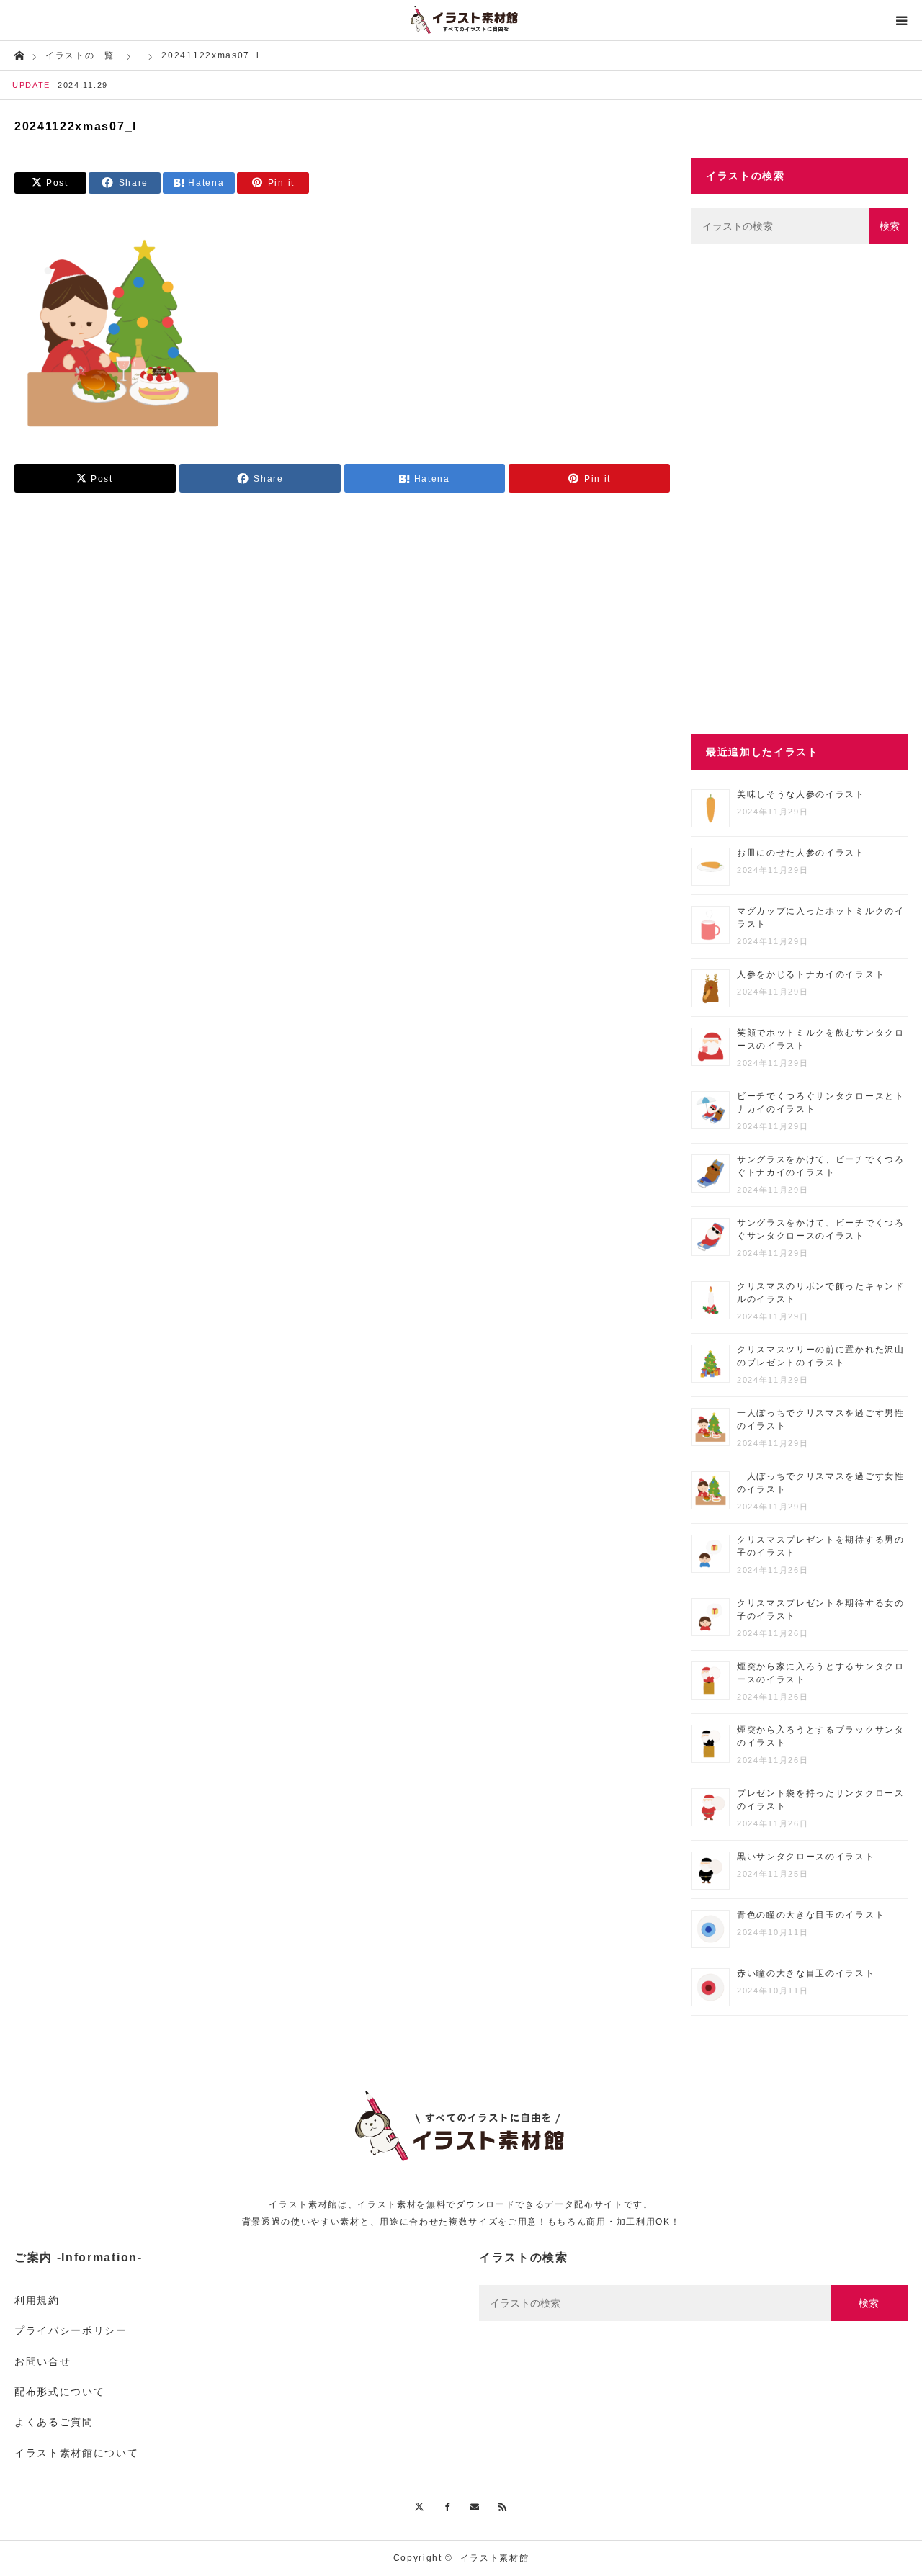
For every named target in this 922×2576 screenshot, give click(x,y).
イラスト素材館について (76, 2453)
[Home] (19, 54)
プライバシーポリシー (71, 2330)
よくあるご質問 (54, 2422)
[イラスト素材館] (461, 20)
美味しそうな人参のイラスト (801, 794)
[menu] (902, 20)
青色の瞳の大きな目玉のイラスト (811, 1915)
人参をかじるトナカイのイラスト (811, 974)
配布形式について (59, 2392)
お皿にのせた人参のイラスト (801, 853)
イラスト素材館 (495, 2558)
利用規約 (37, 2300)
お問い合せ (42, 2361)
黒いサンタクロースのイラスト (806, 1857)
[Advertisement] (800, 489)
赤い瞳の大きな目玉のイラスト (806, 1973)
